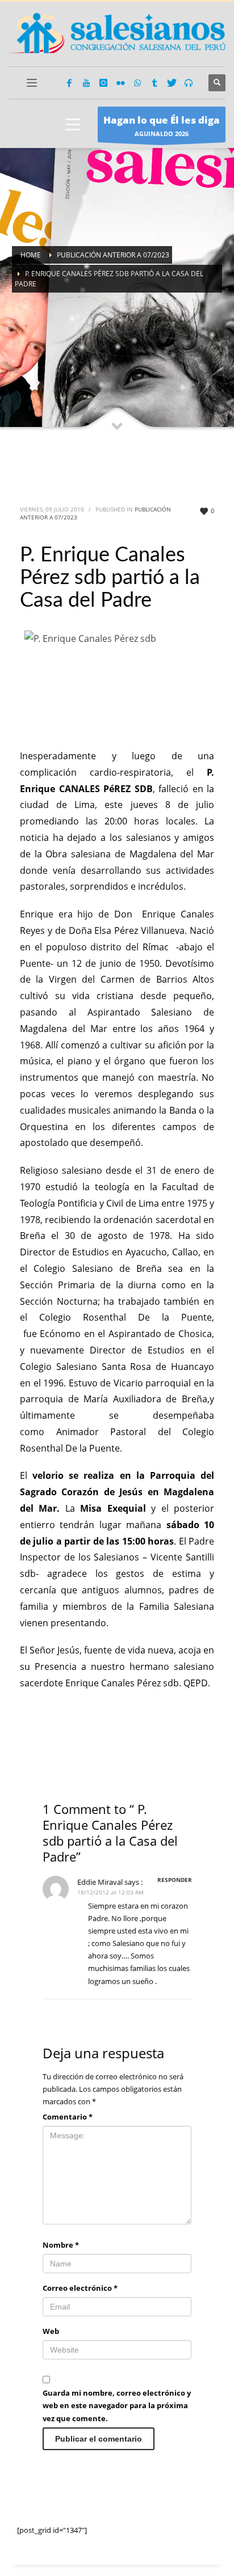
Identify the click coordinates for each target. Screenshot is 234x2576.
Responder (175, 1880)
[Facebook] (69, 83)
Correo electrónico (80, 2288)
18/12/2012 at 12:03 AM (110, 1892)
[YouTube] (86, 83)
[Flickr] (120, 83)
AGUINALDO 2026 (162, 126)
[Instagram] (103, 83)
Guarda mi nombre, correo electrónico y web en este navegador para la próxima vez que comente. (117, 2405)
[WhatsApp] (137, 83)
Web (51, 2331)
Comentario (68, 2117)
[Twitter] (172, 83)
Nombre (61, 2245)
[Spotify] (189, 83)
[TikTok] (154, 83)
